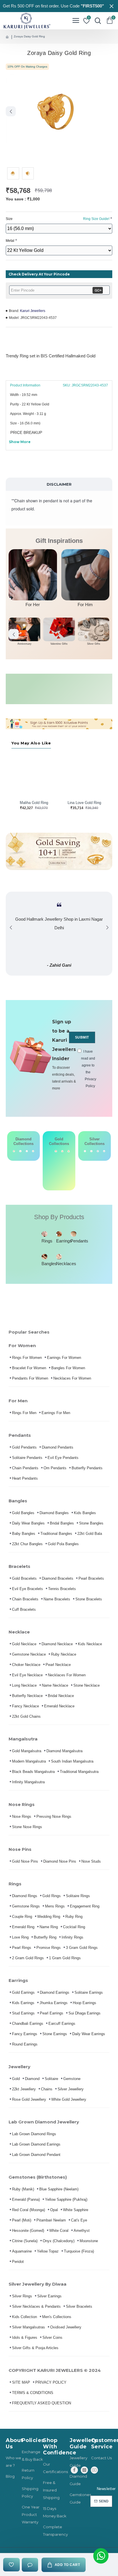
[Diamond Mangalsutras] (27, 1151)
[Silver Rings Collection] (98, 1151)
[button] (11, 111)
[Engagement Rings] (14, 1151)
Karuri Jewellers (33, 311)
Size (58, 219)
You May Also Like (31, 743)
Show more (20, 442)
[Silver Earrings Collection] (91, 1151)
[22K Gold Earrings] (56, 1166)
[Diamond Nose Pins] (33, 1151)
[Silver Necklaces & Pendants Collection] (104, 1151)
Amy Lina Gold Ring (34, 803)
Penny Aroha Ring (84, 803)
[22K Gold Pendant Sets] (49, 1166)
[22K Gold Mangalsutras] (62, 1166)
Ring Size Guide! (96, 219)
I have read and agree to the (88, 1069)
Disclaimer (59, 484)
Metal (10, 241)
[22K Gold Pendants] (69, 1166)
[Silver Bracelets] (85, 1151)
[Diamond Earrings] (20, 1151)
